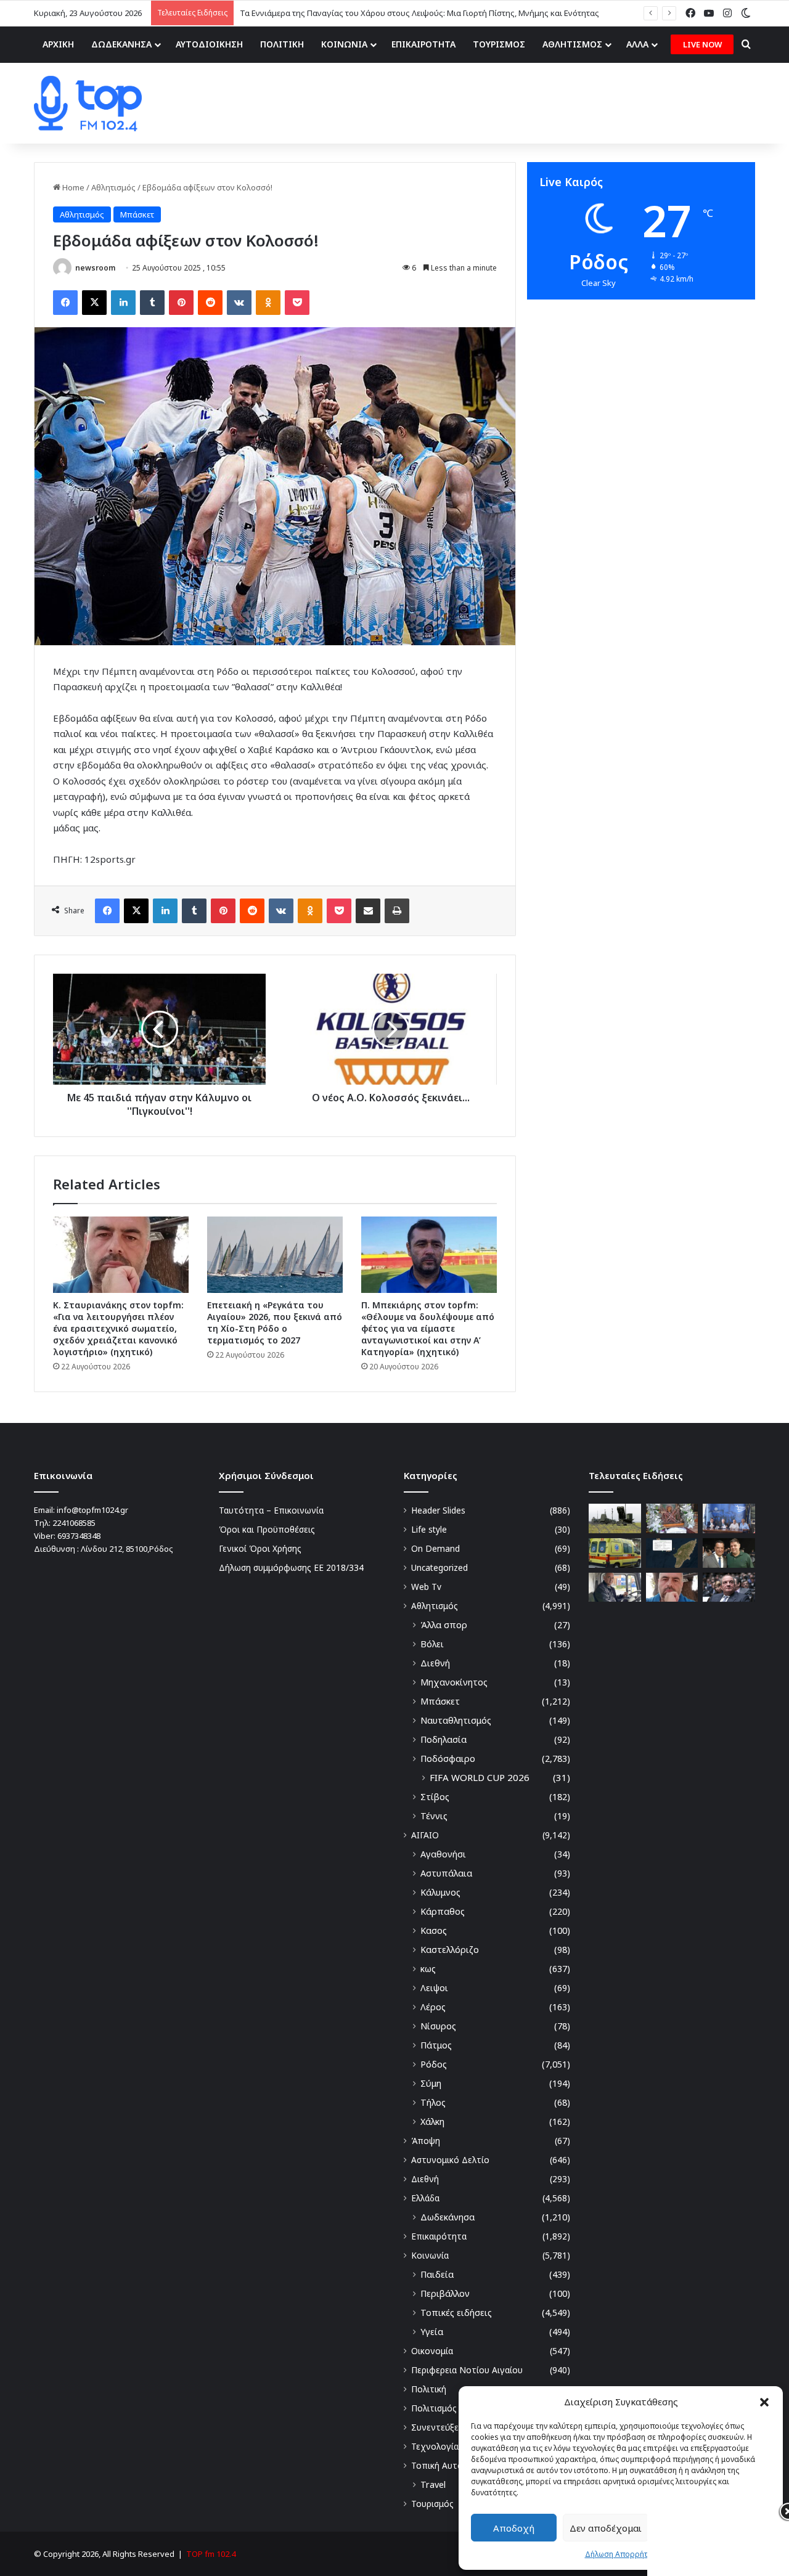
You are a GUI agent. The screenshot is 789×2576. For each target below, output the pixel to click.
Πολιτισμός (434, 2408)
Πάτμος (436, 2045)
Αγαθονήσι (443, 1854)
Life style (429, 1529)
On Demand (435, 1548)
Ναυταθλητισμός (456, 1720)
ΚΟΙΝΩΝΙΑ (344, 44)
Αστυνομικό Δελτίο (450, 2160)
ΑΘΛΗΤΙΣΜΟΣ (572, 44)
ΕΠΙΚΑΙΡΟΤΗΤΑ (423, 44)
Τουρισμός (432, 2504)
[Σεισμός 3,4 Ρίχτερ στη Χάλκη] (672, 1553)
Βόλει (432, 1644)
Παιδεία (437, 2274)
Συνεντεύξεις (438, 2427)
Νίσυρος (438, 2026)
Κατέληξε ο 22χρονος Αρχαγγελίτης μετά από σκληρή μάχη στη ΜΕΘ (369, 13)
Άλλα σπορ (444, 1625)
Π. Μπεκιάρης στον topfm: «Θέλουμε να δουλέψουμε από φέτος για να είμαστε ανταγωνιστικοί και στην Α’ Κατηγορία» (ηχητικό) (428, 1328)
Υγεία (432, 2332)
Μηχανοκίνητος (454, 1682)
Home (72, 187)
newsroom (95, 268)
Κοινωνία (430, 2255)
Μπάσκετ (137, 214)
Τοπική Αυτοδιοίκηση (454, 2465)
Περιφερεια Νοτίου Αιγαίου (467, 2370)
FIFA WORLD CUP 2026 (480, 1777)
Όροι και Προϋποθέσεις (267, 1529)
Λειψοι (434, 1988)
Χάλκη (432, 2122)
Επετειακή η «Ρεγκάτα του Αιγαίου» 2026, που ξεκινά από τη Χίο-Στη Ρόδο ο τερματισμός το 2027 (275, 1323)
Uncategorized (439, 1567)
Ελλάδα (425, 2198)
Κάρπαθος (443, 1911)
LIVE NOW (702, 44)
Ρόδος (434, 2064)
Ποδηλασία (444, 1739)
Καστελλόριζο (450, 1950)
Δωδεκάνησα (448, 2217)
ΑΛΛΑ (637, 44)
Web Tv (426, 1587)
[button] (764, 2402)
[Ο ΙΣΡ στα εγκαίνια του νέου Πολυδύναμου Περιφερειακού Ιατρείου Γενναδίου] (729, 1553)
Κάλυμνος (440, 1892)
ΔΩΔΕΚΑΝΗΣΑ (121, 44)
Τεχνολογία (435, 2446)
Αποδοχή (514, 2528)
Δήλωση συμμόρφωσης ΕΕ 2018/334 (291, 1567)
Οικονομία (432, 2351)
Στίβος (435, 1797)
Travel (433, 2484)
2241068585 (74, 1523)
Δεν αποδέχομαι (606, 2528)
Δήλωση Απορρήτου (621, 2554)
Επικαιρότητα (439, 2236)
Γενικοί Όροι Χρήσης (260, 1548)
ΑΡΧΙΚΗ (58, 44)
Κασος (434, 1930)
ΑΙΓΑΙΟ (425, 1835)
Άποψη (426, 2141)
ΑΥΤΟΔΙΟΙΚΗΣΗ (209, 44)
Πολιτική (429, 2389)
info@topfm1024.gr (92, 1510)
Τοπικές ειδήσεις (456, 2313)
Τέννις (434, 1816)
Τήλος (433, 2102)
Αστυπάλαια (446, 1873)
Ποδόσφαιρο (448, 1759)
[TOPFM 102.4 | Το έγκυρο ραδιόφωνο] (88, 104)
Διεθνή (435, 1663)
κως (428, 1969)
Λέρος (433, 2007)
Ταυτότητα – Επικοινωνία (271, 1510)
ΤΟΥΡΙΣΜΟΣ (499, 44)
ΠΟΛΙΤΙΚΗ (282, 44)
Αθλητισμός (113, 187)
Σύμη (431, 2083)
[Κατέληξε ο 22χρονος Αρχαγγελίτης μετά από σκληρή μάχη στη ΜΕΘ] (615, 1553)
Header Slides (438, 1510)
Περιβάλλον (445, 2293)
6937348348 (79, 1536)
